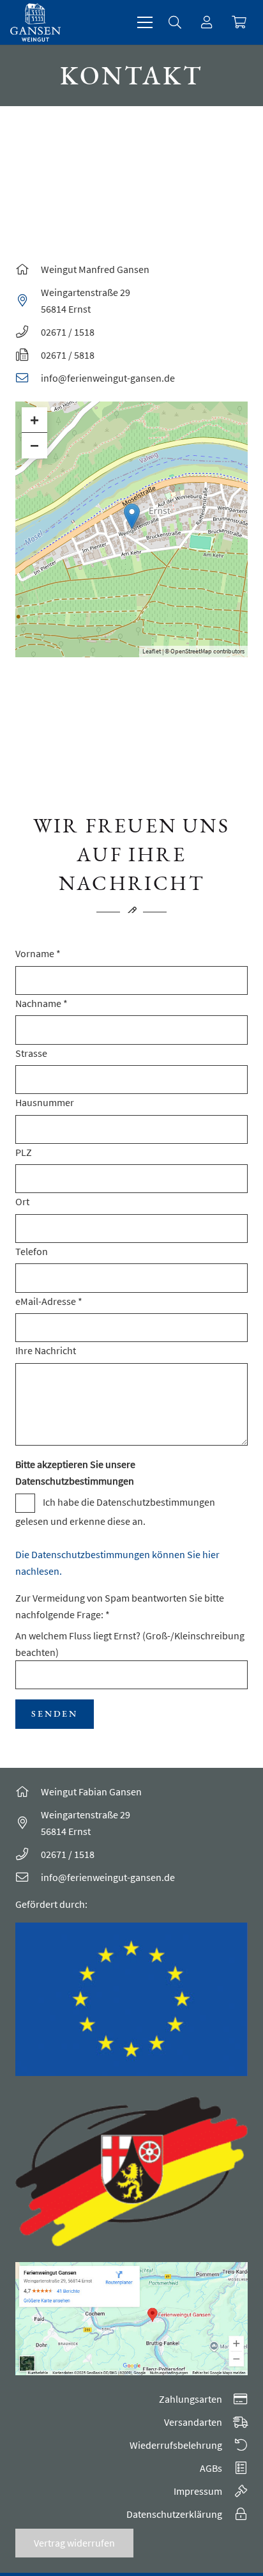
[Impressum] (235, 2491)
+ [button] (34, 420)
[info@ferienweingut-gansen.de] (28, 378)
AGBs (211, 2468)
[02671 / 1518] (28, 1854)
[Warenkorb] (239, 22)
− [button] (34, 445)
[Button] (207, 22)
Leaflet (152, 651)
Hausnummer (45, 1102)
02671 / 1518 (68, 1854)
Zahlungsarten (191, 2399)
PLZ (24, 1152)
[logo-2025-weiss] (35, 22)
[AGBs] (235, 2468)
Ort (22, 1201)
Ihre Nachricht (46, 1350)
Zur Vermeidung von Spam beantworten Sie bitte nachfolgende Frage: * (130, 1625)
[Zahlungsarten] (235, 2399)
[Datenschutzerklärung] (235, 2514)
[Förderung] (131, 2000)
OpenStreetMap (191, 651)
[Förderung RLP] (131, 2172)
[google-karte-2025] (131, 2319)
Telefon (32, 1251)
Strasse (31, 1053)
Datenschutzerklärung (174, 2514)
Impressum (198, 2491)
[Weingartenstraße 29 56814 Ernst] (28, 300)
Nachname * (41, 1003)
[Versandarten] (235, 2422)
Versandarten (193, 2422)
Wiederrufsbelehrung (176, 2445)
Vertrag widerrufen (74, 2543)
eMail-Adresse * (49, 1301)
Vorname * (38, 953)
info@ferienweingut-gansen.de (108, 378)
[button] (145, 22)
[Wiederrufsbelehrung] (235, 2445)
